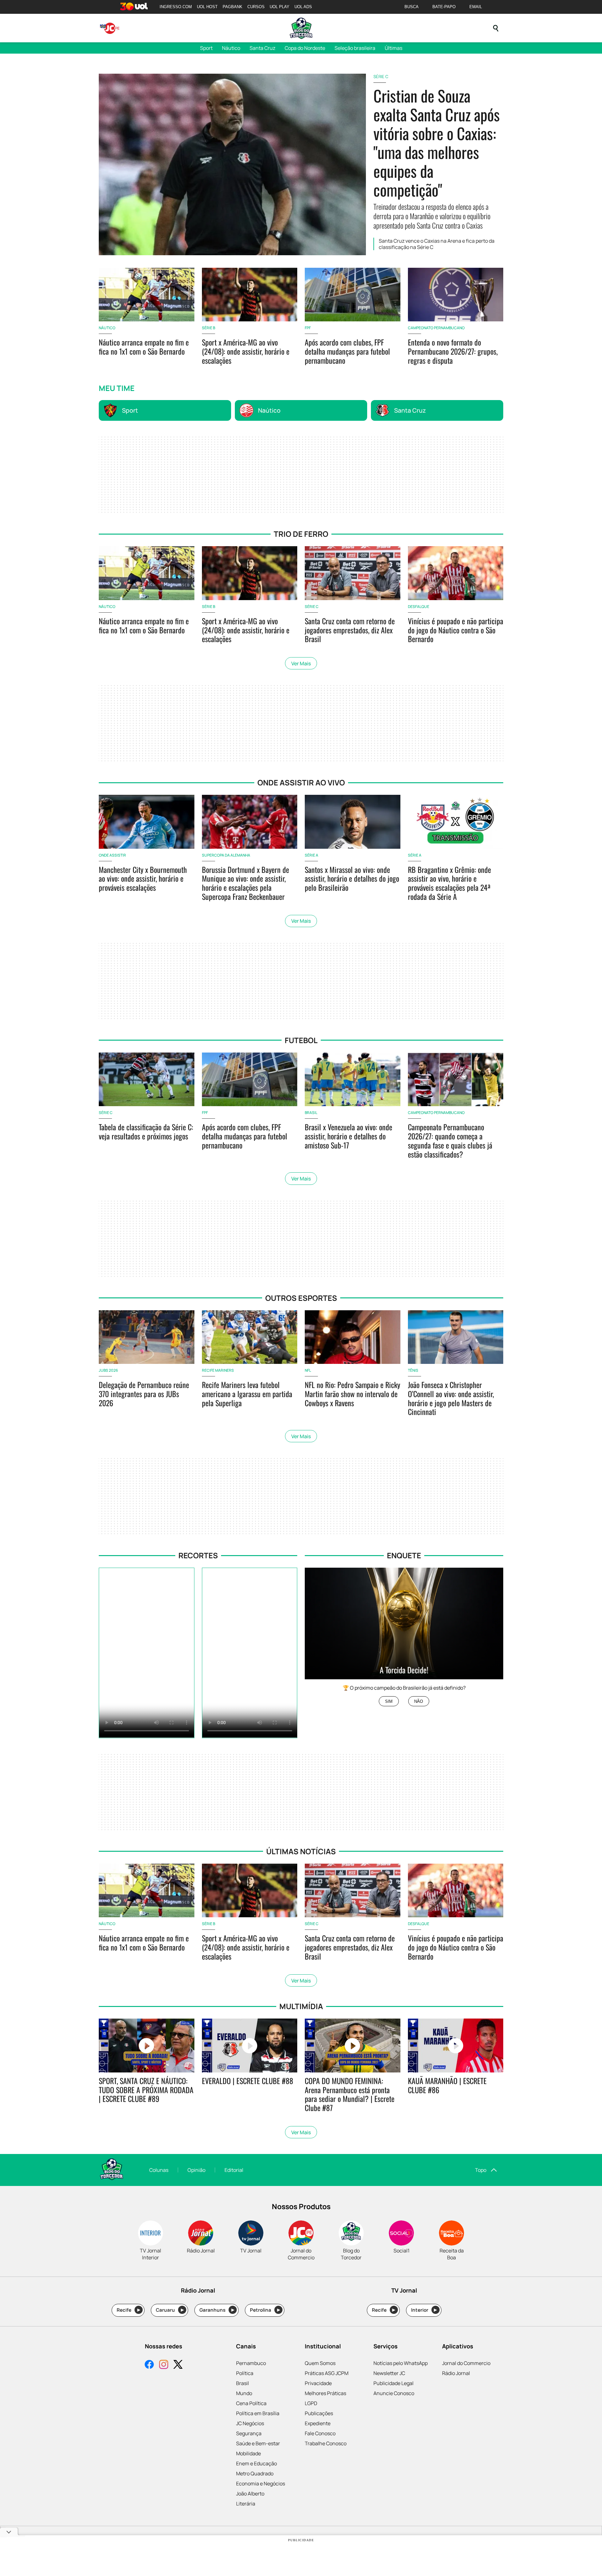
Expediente (318, 2423)
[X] (178, 2365)
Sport (206, 48)
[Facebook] (149, 2365)
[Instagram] (164, 2365)
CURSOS (256, 7)
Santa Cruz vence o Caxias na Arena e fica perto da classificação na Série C (437, 244)
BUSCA (412, 7)
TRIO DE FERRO (301, 534)
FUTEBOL (301, 1040)
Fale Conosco (320, 2433)
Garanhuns (217, 2310)
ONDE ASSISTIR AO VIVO (301, 782)
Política (245, 2373)
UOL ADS (303, 7)
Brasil (243, 2383)
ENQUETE (404, 1555)
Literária (246, 2504)
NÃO (419, 1701)
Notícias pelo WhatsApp (401, 2363)
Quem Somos (320, 2363)
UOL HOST (207, 7)
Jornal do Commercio (466, 2363)
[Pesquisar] (496, 28)
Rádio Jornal (456, 2373)
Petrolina (265, 2310)
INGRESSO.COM (176, 7)
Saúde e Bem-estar (258, 2443)
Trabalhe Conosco (326, 2443)
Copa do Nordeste (305, 48)
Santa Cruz (262, 48)
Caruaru (170, 2310)
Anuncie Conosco (394, 2393)
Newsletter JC (389, 2373)
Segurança (249, 2433)
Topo (481, 2170)
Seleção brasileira (355, 48)
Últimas (393, 48)
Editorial (234, 2170)
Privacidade (318, 2383)
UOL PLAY (280, 7)
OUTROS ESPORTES (301, 1298)
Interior (424, 2310)
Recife (128, 2310)
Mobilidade (248, 2453)
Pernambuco (251, 2363)
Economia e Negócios (261, 2484)
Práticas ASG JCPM (327, 2373)
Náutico (231, 48)
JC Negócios (250, 2423)
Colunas (159, 2170)
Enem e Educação (256, 2463)
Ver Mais (301, 663)
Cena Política (251, 2403)
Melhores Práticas (325, 2393)
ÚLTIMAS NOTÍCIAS (301, 1851)
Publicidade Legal (393, 2383)
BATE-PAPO (444, 7)
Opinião (196, 2170)
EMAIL (476, 7)
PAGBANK (232, 7)
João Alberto (250, 2494)
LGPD (311, 2403)
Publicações (319, 2413)
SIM (389, 1701)
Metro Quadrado (255, 2473)
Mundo (244, 2393)
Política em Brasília (258, 2413)
